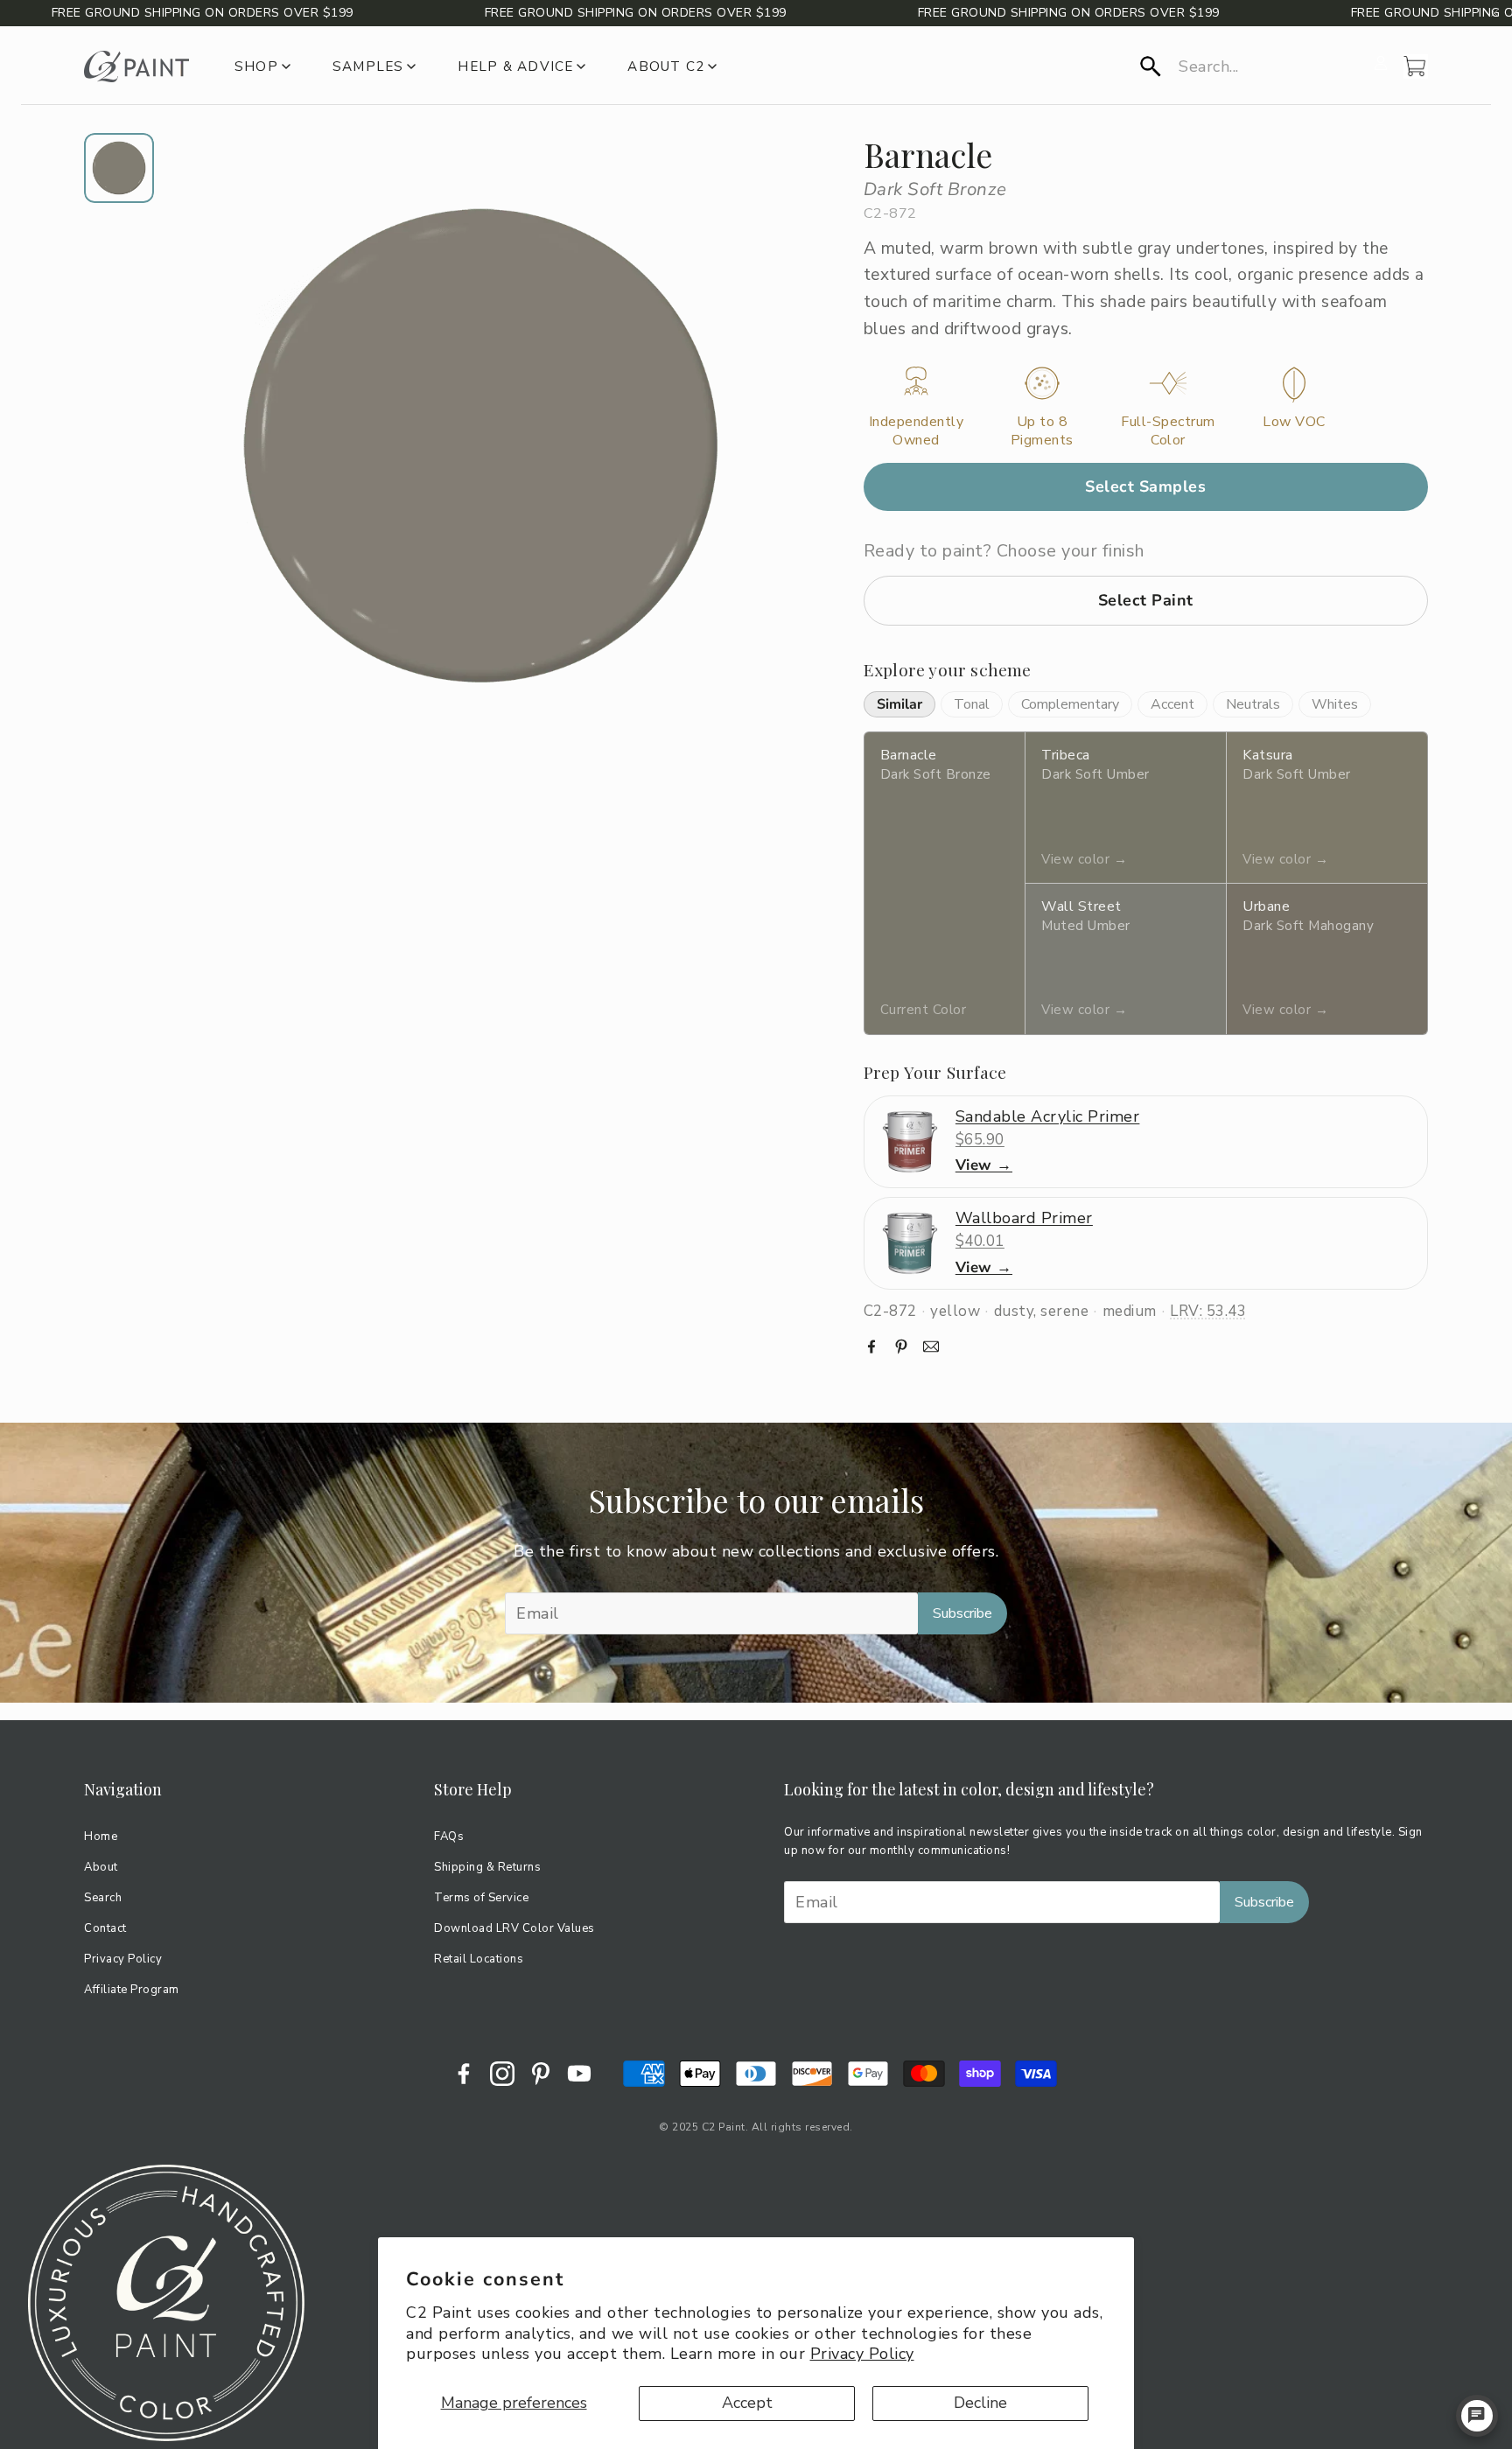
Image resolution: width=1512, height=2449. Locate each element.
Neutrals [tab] (1253, 704)
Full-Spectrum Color (1168, 431)
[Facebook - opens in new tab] (464, 2074)
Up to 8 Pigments (1042, 431)
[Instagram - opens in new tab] (502, 2074)
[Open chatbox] (1477, 2416)
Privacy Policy (862, 2354)
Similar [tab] (899, 704)
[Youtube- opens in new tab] (579, 2074)
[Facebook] (871, 1347)
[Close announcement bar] (1494, 13)
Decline (980, 2403)
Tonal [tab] (972, 704)
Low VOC (1294, 422)
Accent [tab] (1172, 704)
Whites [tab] (1335, 704)
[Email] (931, 1347)
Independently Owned (917, 431)
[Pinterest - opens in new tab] (541, 2074)
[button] (1252, 66)
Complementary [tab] (1070, 704)
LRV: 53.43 (1208, 1311)
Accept (747, 2403)
